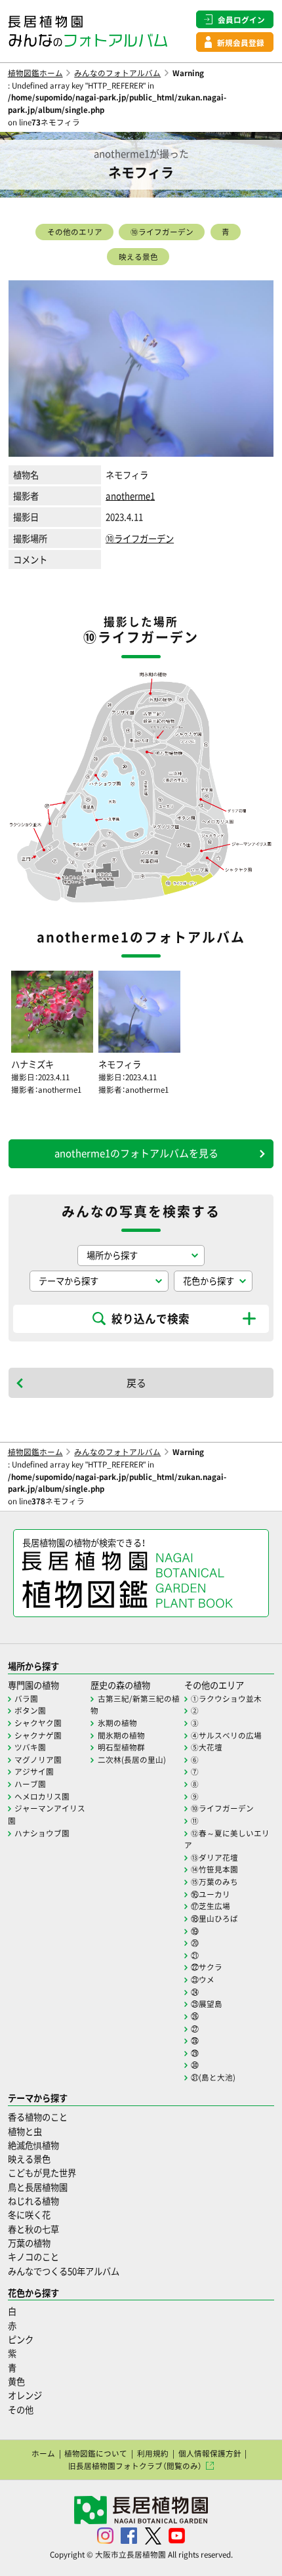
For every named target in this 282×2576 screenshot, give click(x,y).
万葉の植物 (29, 2243)
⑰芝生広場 (211, 1906)
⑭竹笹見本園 (214, 1869)
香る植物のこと (38, 2117)
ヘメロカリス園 (42, 1796)
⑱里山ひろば (214, 1918)
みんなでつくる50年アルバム (64, 2271)
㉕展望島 (207, 2004)
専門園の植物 (33, 1685)
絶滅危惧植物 (33, 2145)
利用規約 (153, 2453)
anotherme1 (130, 496)
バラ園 (26, 1699)
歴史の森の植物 (120, 1685)
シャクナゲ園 (38, 1735)
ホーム (43, 2453)
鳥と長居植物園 (38, 2187)
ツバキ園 (30, 1747)
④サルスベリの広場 (226, 1735)
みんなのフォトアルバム (117, 73)
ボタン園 (30, 1710)
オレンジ (25, 2395)
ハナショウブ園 (42, 1833)
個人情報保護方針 (210, 2453)
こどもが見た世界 (42, 2173)
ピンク (21, 2339)
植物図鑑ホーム (35, 73)
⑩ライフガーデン (162, 232)
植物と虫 (25, 2131)
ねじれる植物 (33, 2201)
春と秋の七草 (33, 2229)
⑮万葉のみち (214, 1882)
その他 (21, 2410)
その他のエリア (75, 232)
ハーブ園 (30, 1784)
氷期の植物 (117, 1723)
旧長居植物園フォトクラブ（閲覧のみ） (135, 2466)
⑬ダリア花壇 (214, 1857)
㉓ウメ (203, 1979)
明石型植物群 (121, 1747)
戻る (136, 1383)
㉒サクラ (207, 1967)
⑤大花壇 (207, 1747)
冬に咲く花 (29, 2215)
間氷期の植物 (121, 1735)
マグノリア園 (38, 1760)
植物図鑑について (96, 2453)
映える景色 (138, 257)
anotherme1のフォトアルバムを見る (136, 1153)
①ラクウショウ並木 (226, 1699)
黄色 (16, 2381)
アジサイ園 (34, 1771)
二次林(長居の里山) (132, 1760)
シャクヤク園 (38, 1723)
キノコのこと (33, 2257)
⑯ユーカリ (211, 1894)
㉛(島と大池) (213, 2077)
